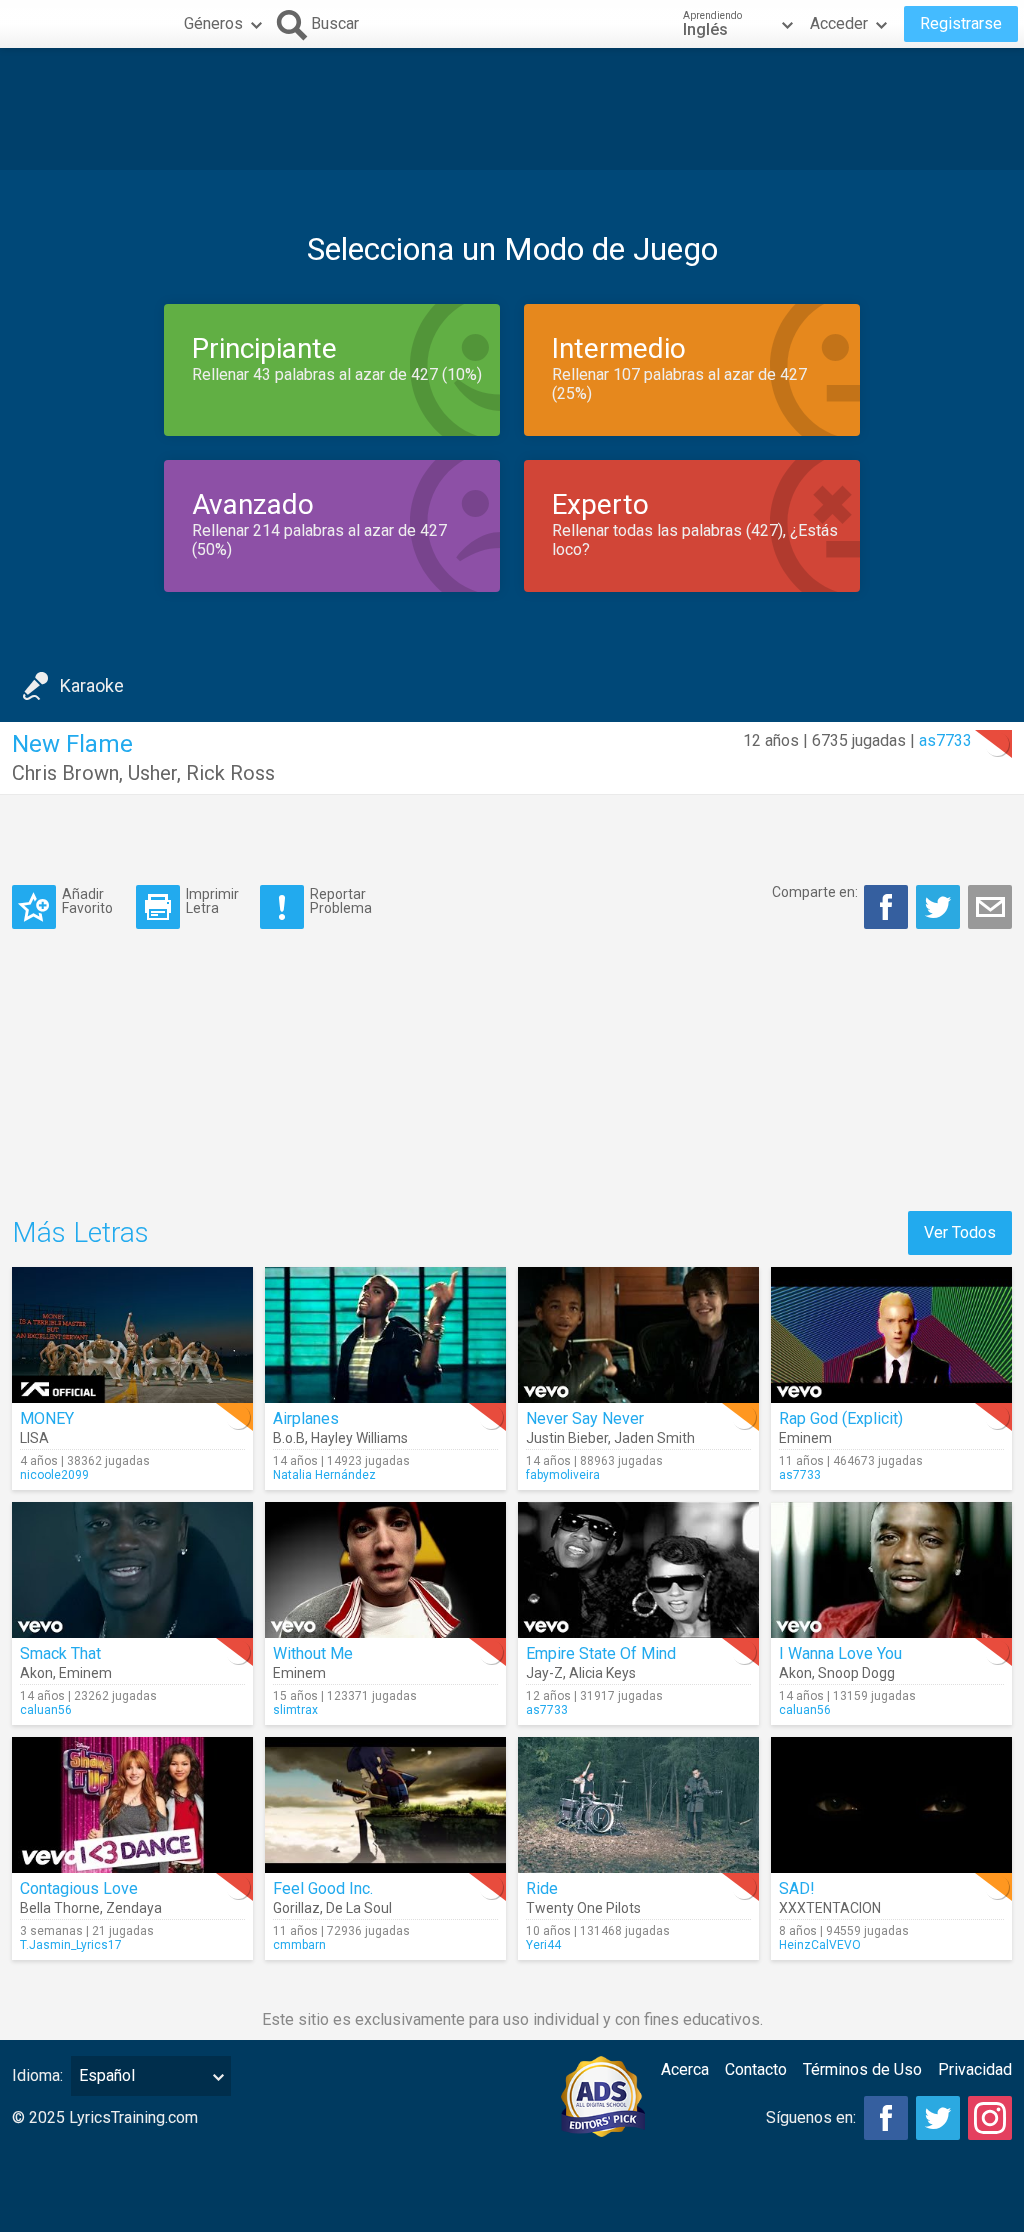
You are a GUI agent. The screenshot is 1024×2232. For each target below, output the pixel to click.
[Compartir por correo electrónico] (990, 907)
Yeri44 (543, 1945)
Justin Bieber (567, 1438)
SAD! (797, 1888)
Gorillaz (296, 1908)
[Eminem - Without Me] (385, 1570)
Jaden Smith (654, 1438)
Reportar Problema (341, 900)
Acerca (685, 2069)
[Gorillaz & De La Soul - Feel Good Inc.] (385, 1805)
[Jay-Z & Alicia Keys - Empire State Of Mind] (638, 1570)
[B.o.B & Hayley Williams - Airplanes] (385, 1335)
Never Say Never (585, 1418)
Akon (36, 1673)
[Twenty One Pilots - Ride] (638, 1805)
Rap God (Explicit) (841, 1418)
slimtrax (295, 1710)
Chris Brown (65, 773)
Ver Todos (960, 1232)
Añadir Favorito (87, 900)
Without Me (313, 1653)
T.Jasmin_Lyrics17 (71, 1945)
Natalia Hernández (324, 1475)
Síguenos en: (811, 2117)
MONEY (47, 1418)
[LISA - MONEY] (132, 1335)
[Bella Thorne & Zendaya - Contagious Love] (132, 1805)
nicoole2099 (54, 1475)
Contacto (756, 2069)
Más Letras (80, 1232)
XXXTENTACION (830, 1908)
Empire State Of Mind (601, 1653)
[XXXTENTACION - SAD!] (891, 1805)
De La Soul (359, 1908)
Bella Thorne (60, 1908)
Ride (542, 1888)
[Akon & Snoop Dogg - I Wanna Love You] (891, 1570)
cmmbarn (299, 1945)
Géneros (213, 23)
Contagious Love (79, 1888)
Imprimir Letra (212, 900)
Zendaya (134, 1908)
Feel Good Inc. (323, 1888)
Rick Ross (230, 773)
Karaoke (92, 685)
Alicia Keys (602, 1673)
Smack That (60, 1653)
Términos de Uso (862, 2069)
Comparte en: (815, 892)
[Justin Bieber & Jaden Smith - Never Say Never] (638, 1335)
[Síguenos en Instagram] (990, 2118)
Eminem (805, 1438)
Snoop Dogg (856, 1673)
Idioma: (37, 2075)
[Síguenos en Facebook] (886, 2118)
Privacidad (975, 2069)
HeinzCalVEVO (820, 1945)
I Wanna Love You (840, 1653)
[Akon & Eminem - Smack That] (132, 1570)
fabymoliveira (563, 1475)
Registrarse (961, 23)
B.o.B (289, 1438)
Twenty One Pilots (583, 1908)
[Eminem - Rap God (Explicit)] (891, 1335)
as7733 (945, 740)
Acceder (839, 23)
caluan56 (46, 1710)
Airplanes (306, 1418)
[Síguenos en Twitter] (938, 2118)
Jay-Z (544, 1673)
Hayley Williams (359, 1438)
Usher (152, 773)
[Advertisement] (512, 109)
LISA (34, 1438)
